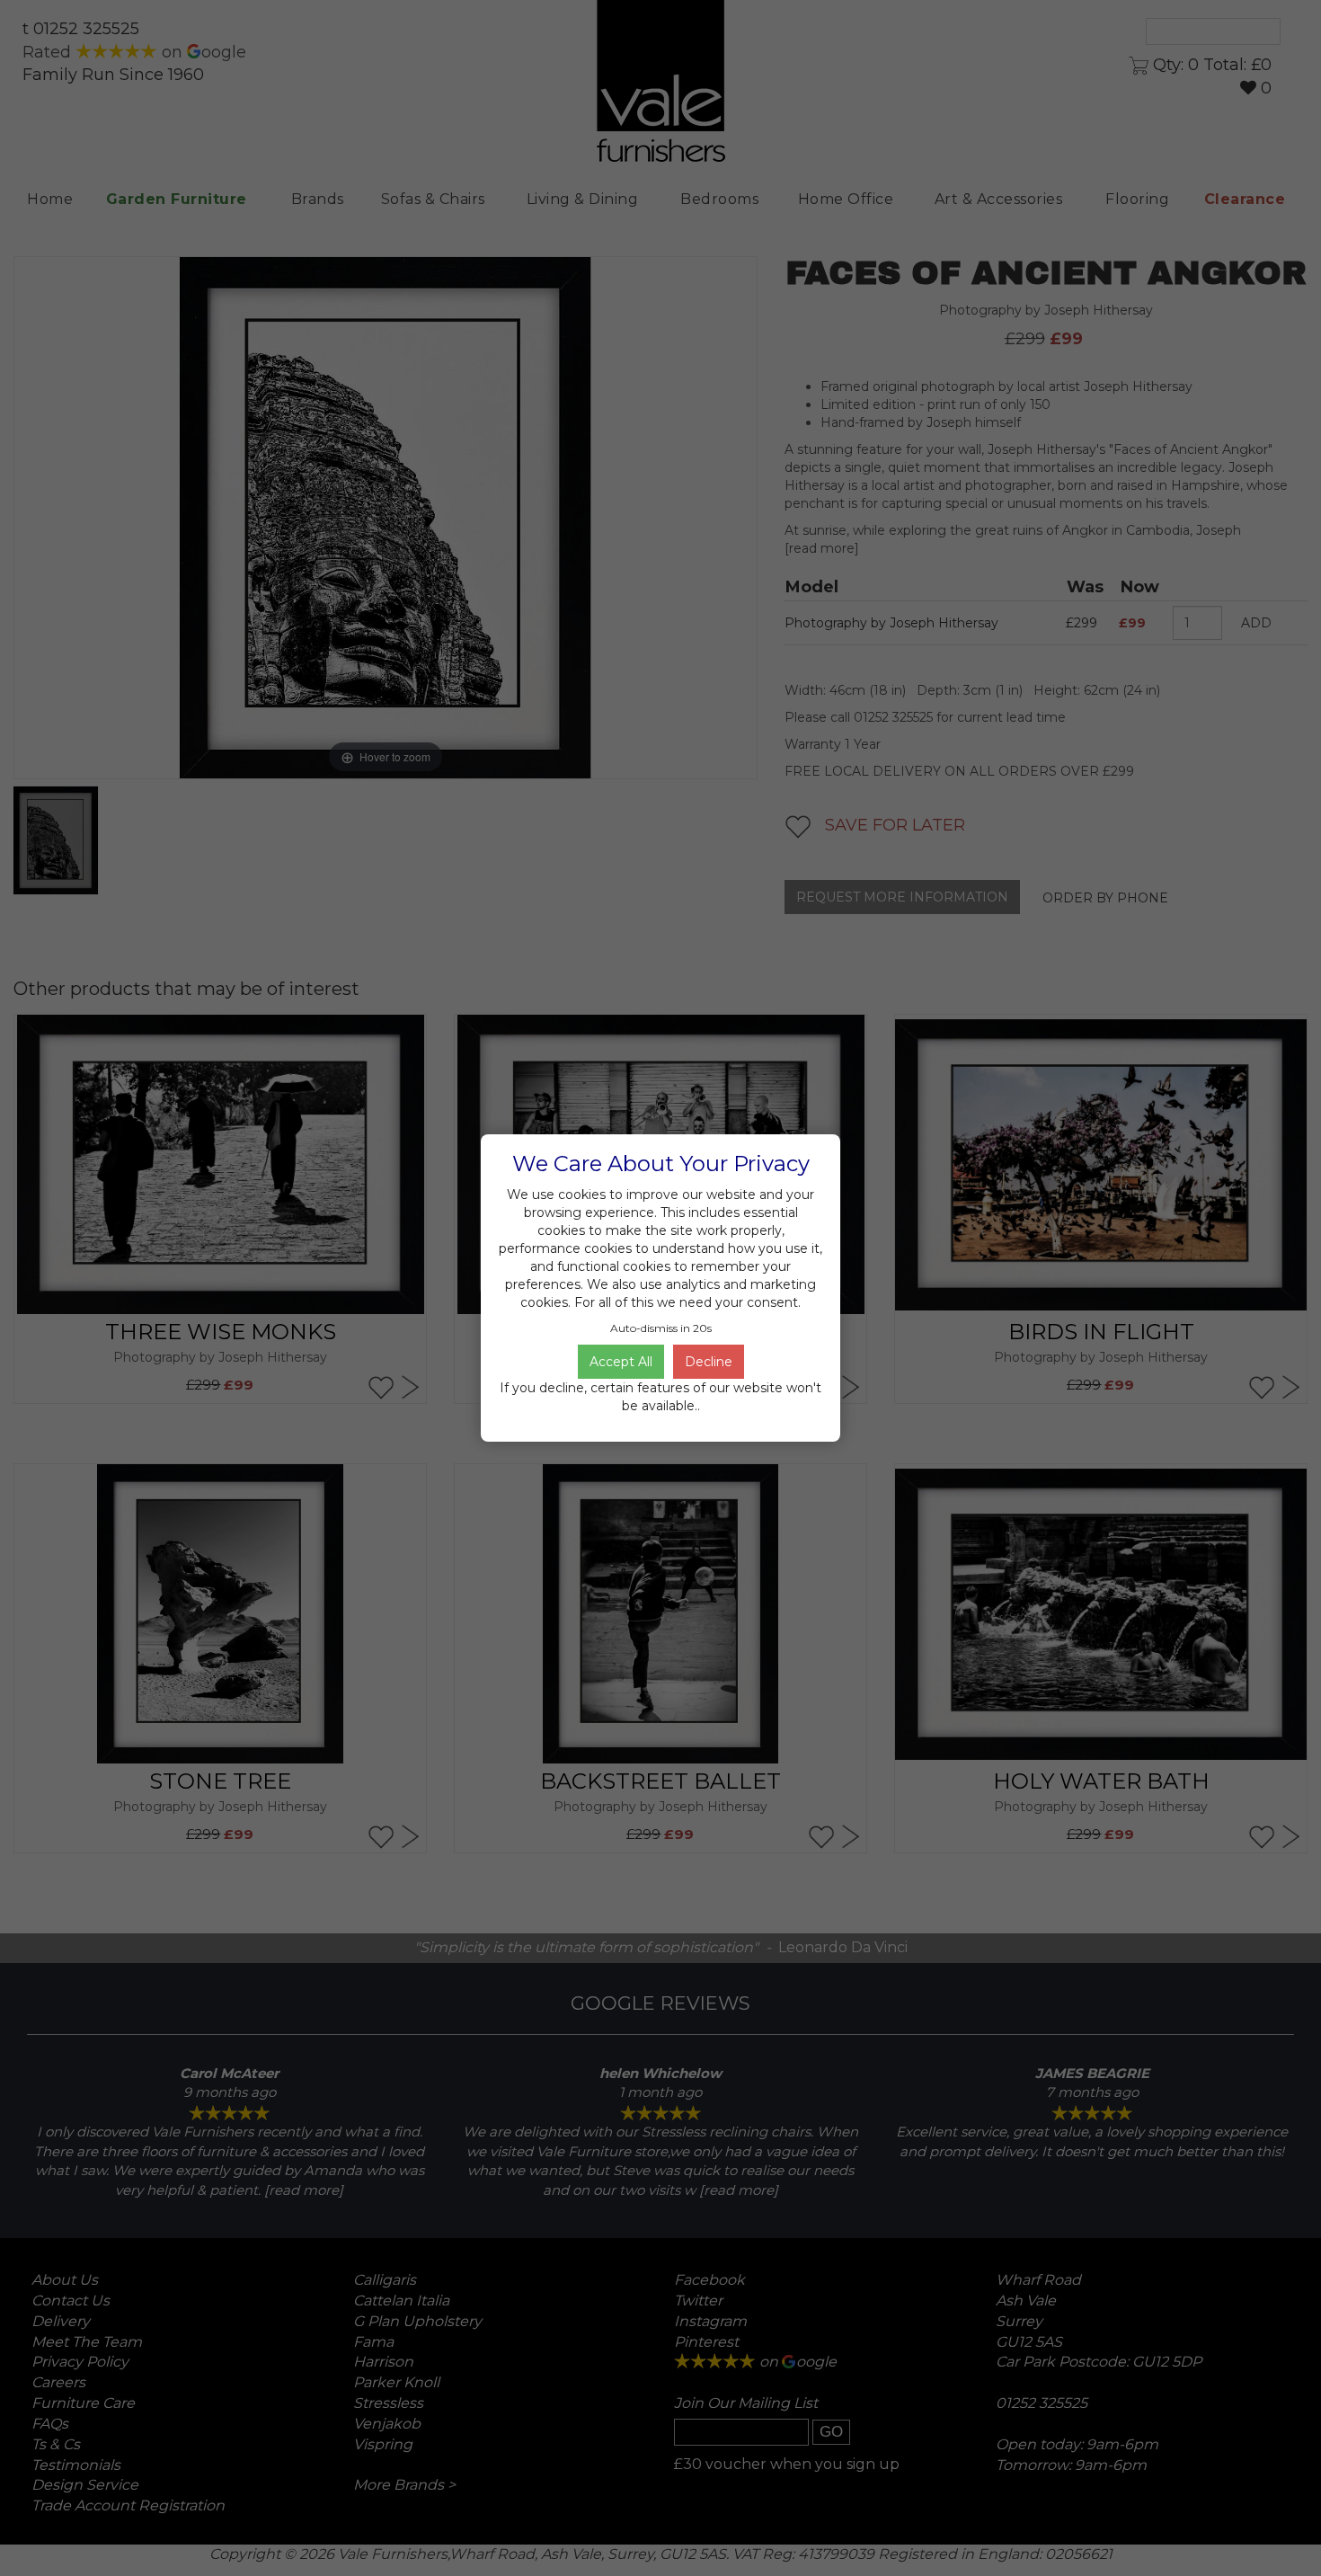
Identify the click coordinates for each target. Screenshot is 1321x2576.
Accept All (621, 1362)
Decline (709, 1362)
